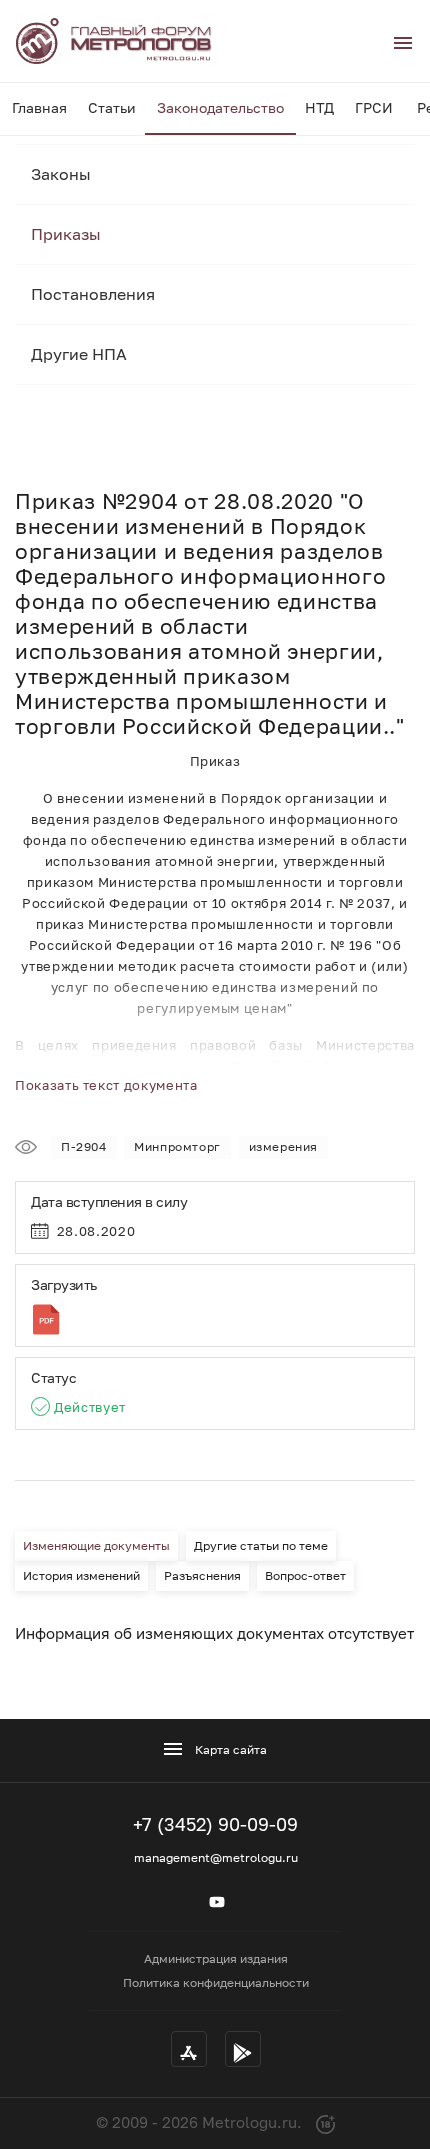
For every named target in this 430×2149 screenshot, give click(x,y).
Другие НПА (79, 354)
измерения (283, 1146)
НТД (319, 107)
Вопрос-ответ (305, 1575)
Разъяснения (202, 1575)
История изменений (81, 1575)
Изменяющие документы (96, 1545)
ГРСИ (374, 107)
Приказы (66, 234)
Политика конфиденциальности (216, 1982)
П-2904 (84, 1146)
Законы (61, 174)
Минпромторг (177, 1146)
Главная (39, 107)
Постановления (93, 294)
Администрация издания (216, 1958)
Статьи (112, 107)
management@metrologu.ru (216, 1857)
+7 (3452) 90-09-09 (215, 1824)
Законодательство (220, 107)
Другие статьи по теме (261, 1545)
